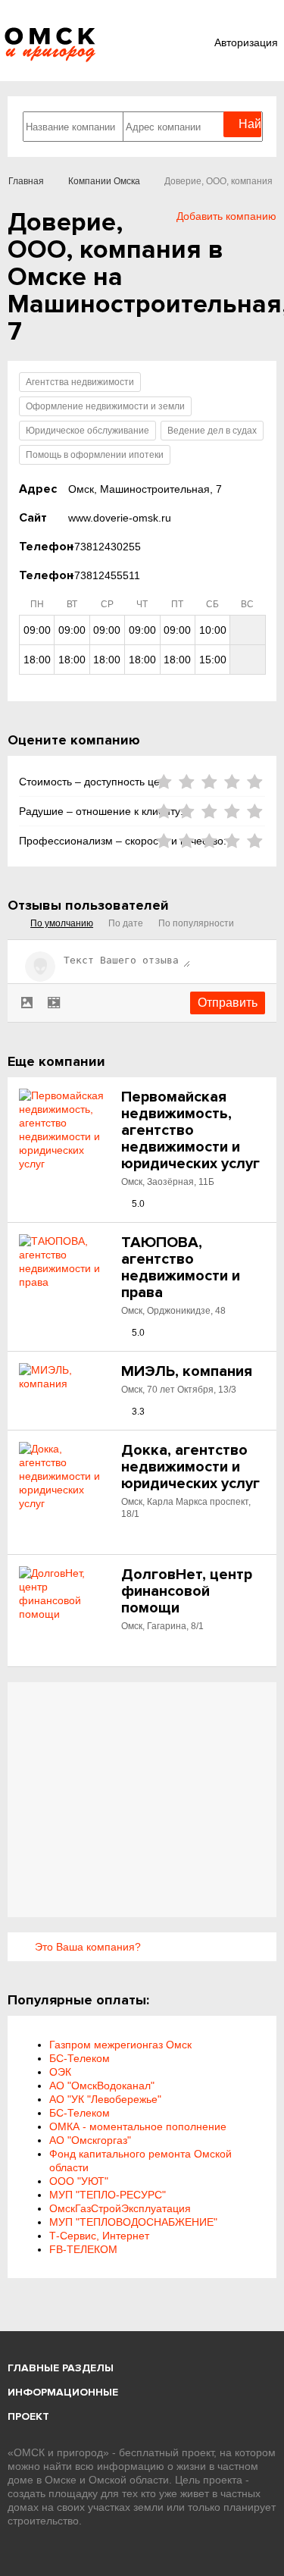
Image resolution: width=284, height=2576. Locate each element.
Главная (26, 181)
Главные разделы (61, 2368)
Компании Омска (104, 181)
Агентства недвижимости (80, 382)
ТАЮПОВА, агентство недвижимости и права (181, 1268)
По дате (126, 923)
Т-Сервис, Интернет (99, 2236)
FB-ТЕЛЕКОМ (83, 2249)
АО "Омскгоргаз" (90, 2140)
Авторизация (246, 42)
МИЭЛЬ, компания (187, 1371)
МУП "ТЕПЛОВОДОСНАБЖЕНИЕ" (133, 2222)
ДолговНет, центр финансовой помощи (187, 1591)
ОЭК (60, 2072)
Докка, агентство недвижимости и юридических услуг (190, 1467)
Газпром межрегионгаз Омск (120, 2045)
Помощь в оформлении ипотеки (95, 455)
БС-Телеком (80, 2058)
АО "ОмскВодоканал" (102, 2086)
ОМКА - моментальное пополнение (138, 2126)
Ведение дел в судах (212, 431)
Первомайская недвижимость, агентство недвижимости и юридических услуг (190, 1130)
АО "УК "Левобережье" (105, 2099)
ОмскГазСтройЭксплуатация (120, 2208)
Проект (28, 2416)
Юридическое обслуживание (87, 431)
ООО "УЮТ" (79, 2181)
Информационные (63, 2392)
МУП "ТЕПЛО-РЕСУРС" (108, 2195)
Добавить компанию (226, 216)
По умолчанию (62, 923)
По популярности (196, 923)
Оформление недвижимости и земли (105, 406)
